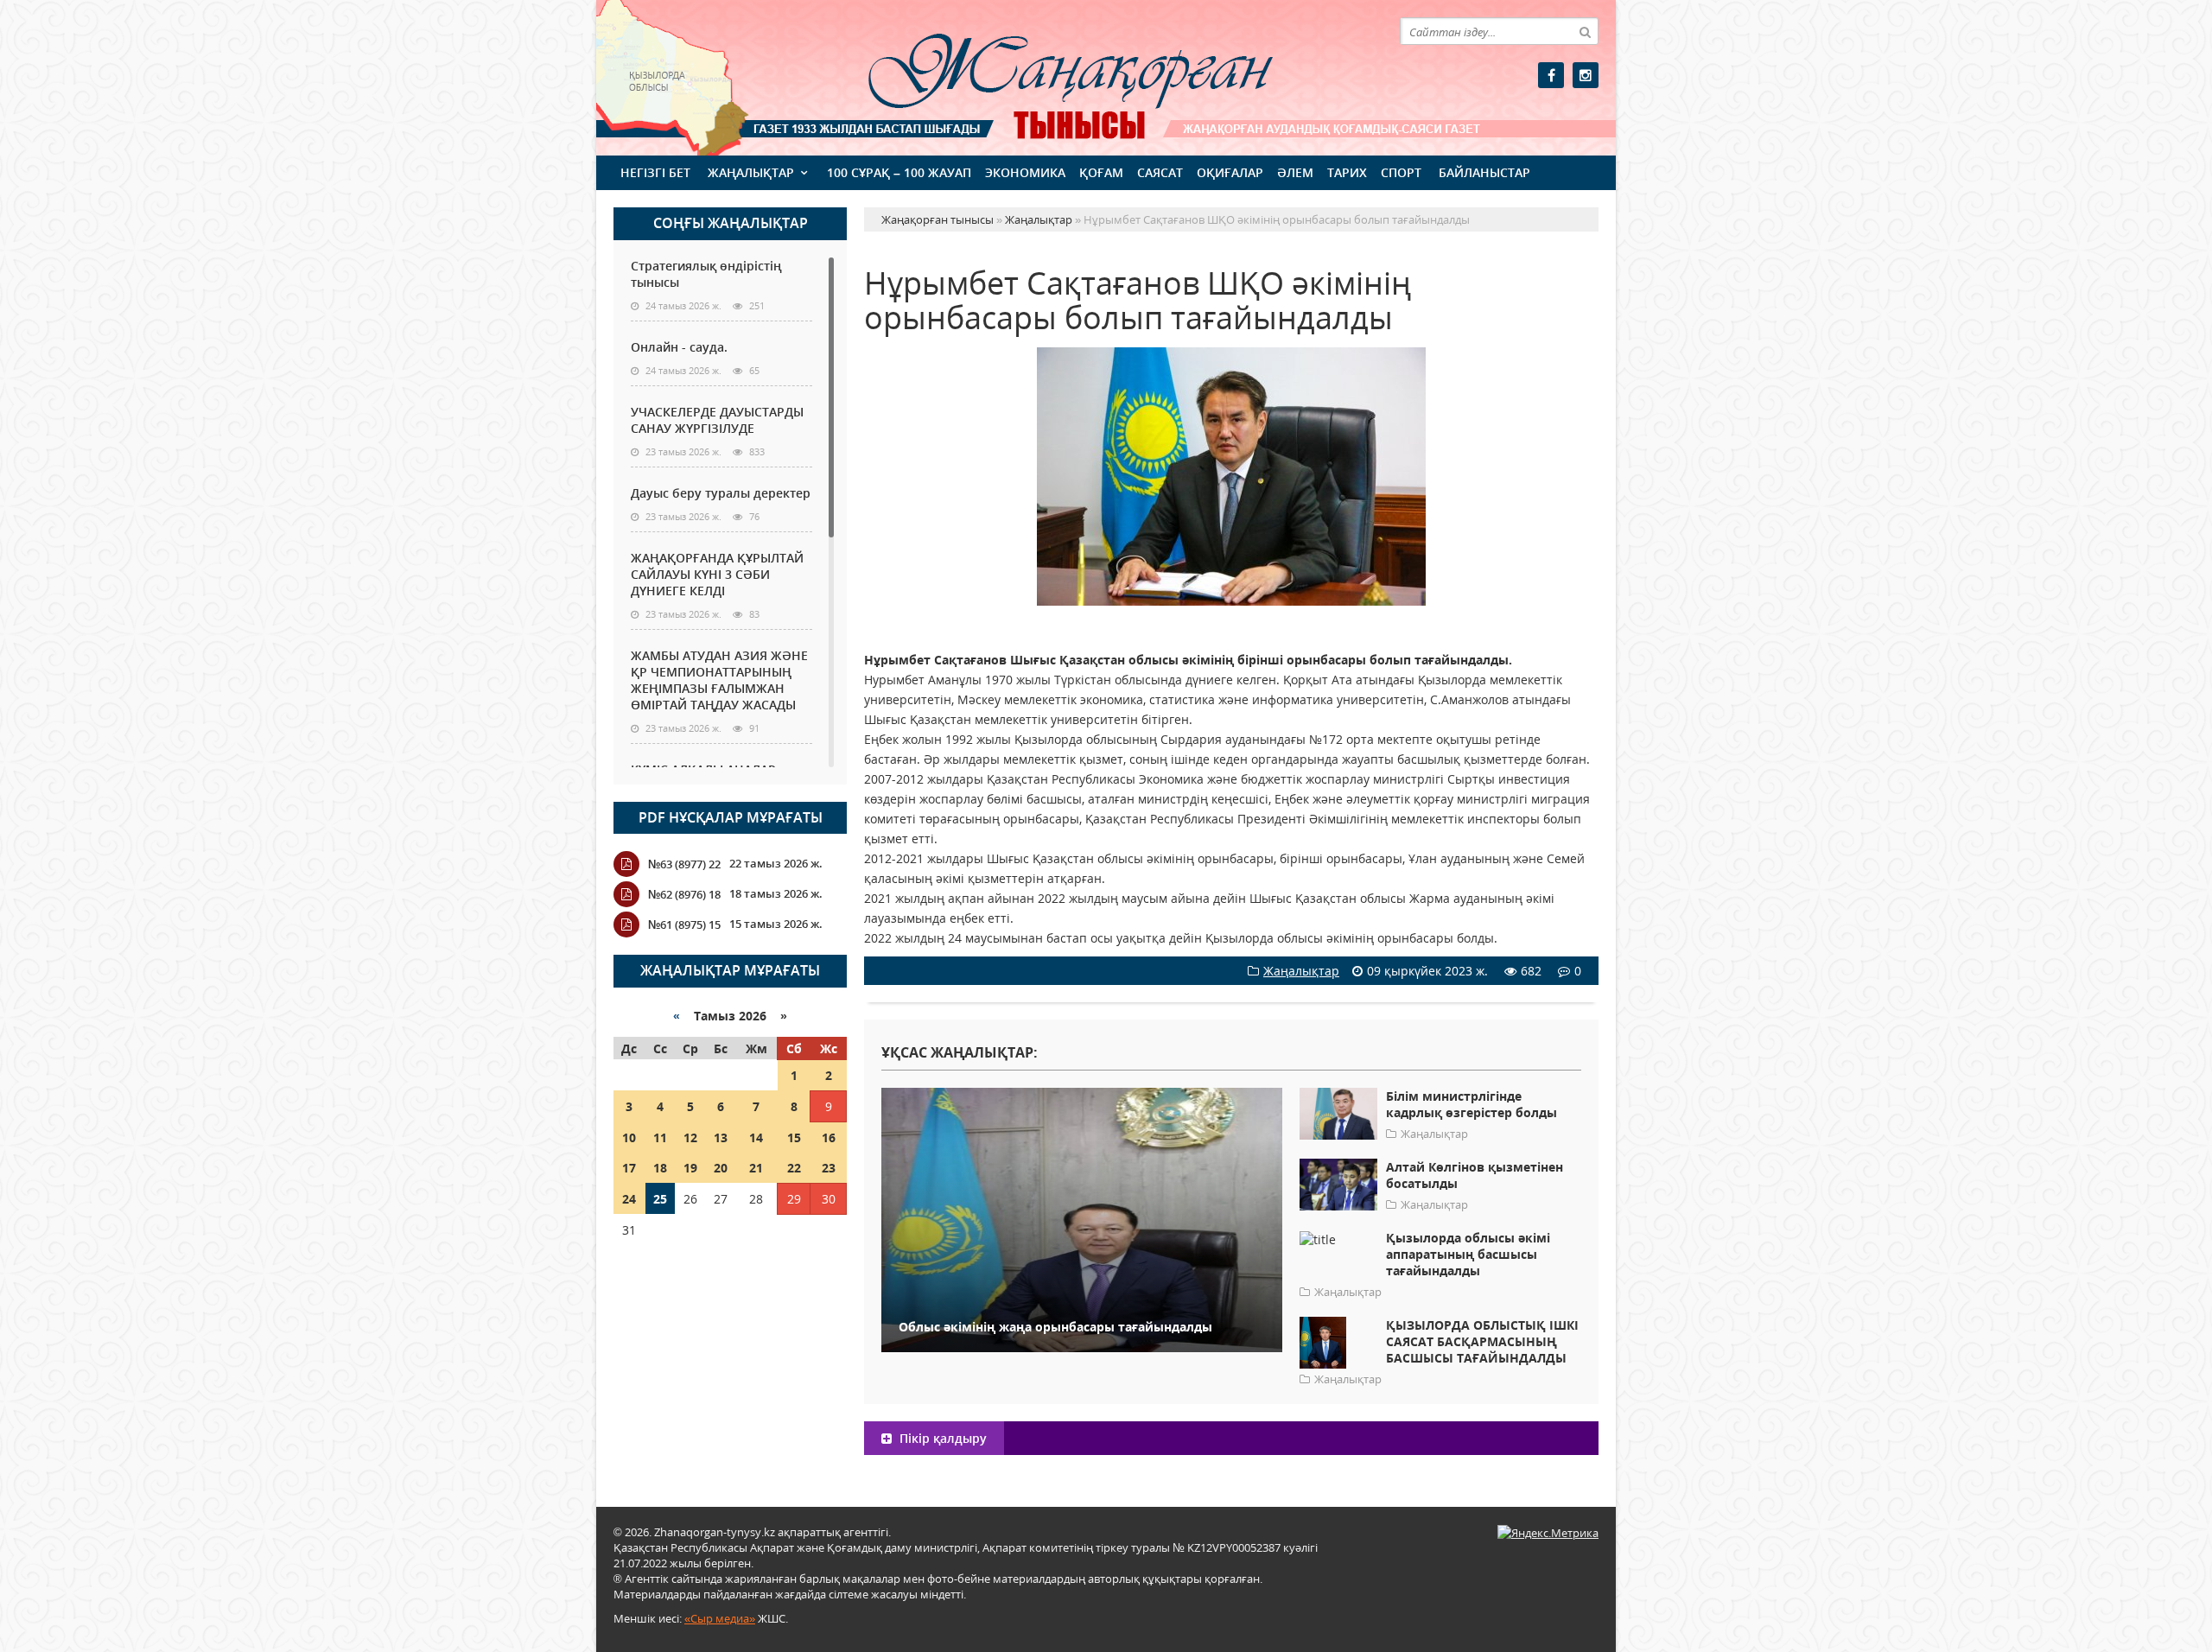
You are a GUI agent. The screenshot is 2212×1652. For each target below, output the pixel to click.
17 (629, 1168)
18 (660, 1168)
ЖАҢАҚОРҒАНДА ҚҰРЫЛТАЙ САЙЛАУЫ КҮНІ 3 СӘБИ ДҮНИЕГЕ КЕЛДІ (717, 574)
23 (829, 1168)
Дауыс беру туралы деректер (721, 493)
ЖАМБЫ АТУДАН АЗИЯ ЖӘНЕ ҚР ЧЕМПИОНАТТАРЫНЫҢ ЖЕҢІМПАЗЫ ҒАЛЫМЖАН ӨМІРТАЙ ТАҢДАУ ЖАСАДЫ (719, 680)
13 (721, 1137)
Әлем (1295, 172)
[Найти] (1585, 31)
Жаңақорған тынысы (1046, 76)
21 (756, 1168)
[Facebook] (1551, 75)
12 (690, 1137)
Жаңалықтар (751, 172)
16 (829, 1137)
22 (794, 1168)
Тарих (1347, 172)
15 (794, 1137)
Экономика (1025, 172)
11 (660, 1137)
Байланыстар (1484, 172)
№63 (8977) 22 (684, 864)
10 (629, 1137)
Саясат (1160, 172)
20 (721, 1168)
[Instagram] (1586, 75)
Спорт (1401, 172)
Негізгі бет (655, 172)
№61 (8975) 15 (684, 924)
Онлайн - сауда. (679, 347)
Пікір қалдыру (941, 1438)
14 (756, 1137)
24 (629, 1199)
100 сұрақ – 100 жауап (899, 172)
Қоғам (1101, 172)
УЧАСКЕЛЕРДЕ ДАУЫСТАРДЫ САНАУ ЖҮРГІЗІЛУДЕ (717, 420)
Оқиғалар (1230, 172)
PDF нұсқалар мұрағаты (731, 817)
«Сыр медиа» (720, 1618)
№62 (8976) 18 (684, 894)
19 (690, 1168)
